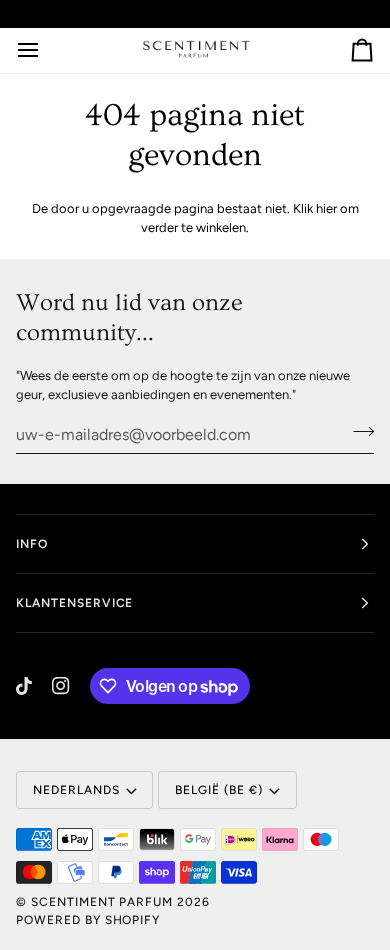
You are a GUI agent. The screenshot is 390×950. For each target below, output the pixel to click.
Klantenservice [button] (74, 603)
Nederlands (76, 790)
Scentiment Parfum (102, 902)
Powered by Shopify (88, 920)
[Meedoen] (357, 432)
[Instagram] (61, 686)
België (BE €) (218, 790)
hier (326, 208)
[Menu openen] (46, 51)
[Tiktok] (24, 686)
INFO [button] (32, 544)
